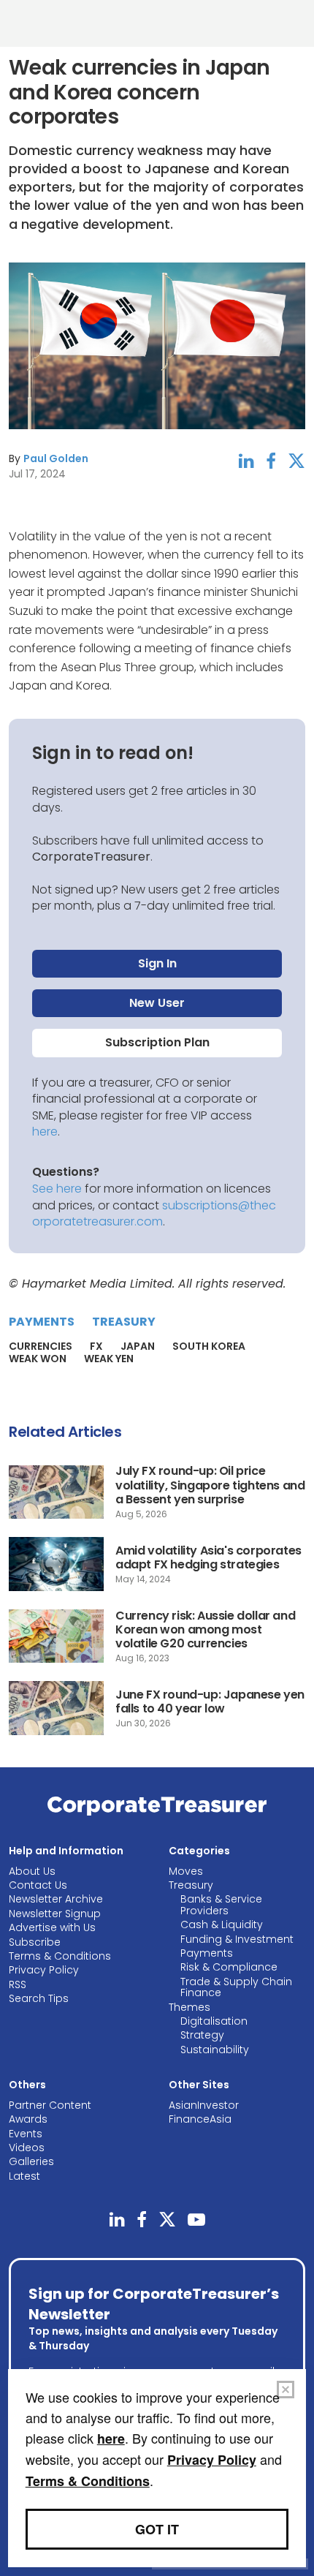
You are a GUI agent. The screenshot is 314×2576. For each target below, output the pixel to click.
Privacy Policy (44, 1970)
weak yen (109, 1359)
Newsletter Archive (56, 1899)
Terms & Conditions (60, 1956)
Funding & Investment (237, 1939)
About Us (32, 1871)
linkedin (246, 461)
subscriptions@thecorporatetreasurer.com (154, 1213)
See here (57, 1189)
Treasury (124, 1322)
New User (157, 1003)
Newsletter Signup (55, 1914)
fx (96, 1346)
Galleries (31, 2161)
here (45, 1132)
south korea (209, 1346)
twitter (296, 461)
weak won (38, 1359)
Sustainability (215, 2050)
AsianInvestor (204, 2105)
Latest (24, 2176)
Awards (28, 2119)
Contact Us (38, 1885)
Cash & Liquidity (222, 1925)
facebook (271, 461)
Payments (42, 1322)
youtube (196, 2220)
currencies (41, 1346)
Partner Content (50, 2105)
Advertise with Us (52, 1927)
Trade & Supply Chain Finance (236, 1987)
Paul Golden (56, 458)
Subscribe (35, 1942)
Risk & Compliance (229, 1967)
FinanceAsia (200, 2119)
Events (26, 2134)
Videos (27, 2148)
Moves (186, 1871)
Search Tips (39, 1998)
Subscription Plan (157, 1042)
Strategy (202, 2035)
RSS (18, 1984)
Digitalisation (214, 2021)
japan (138, 1346)
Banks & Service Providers (221, 1904)
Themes (189, 2007)
